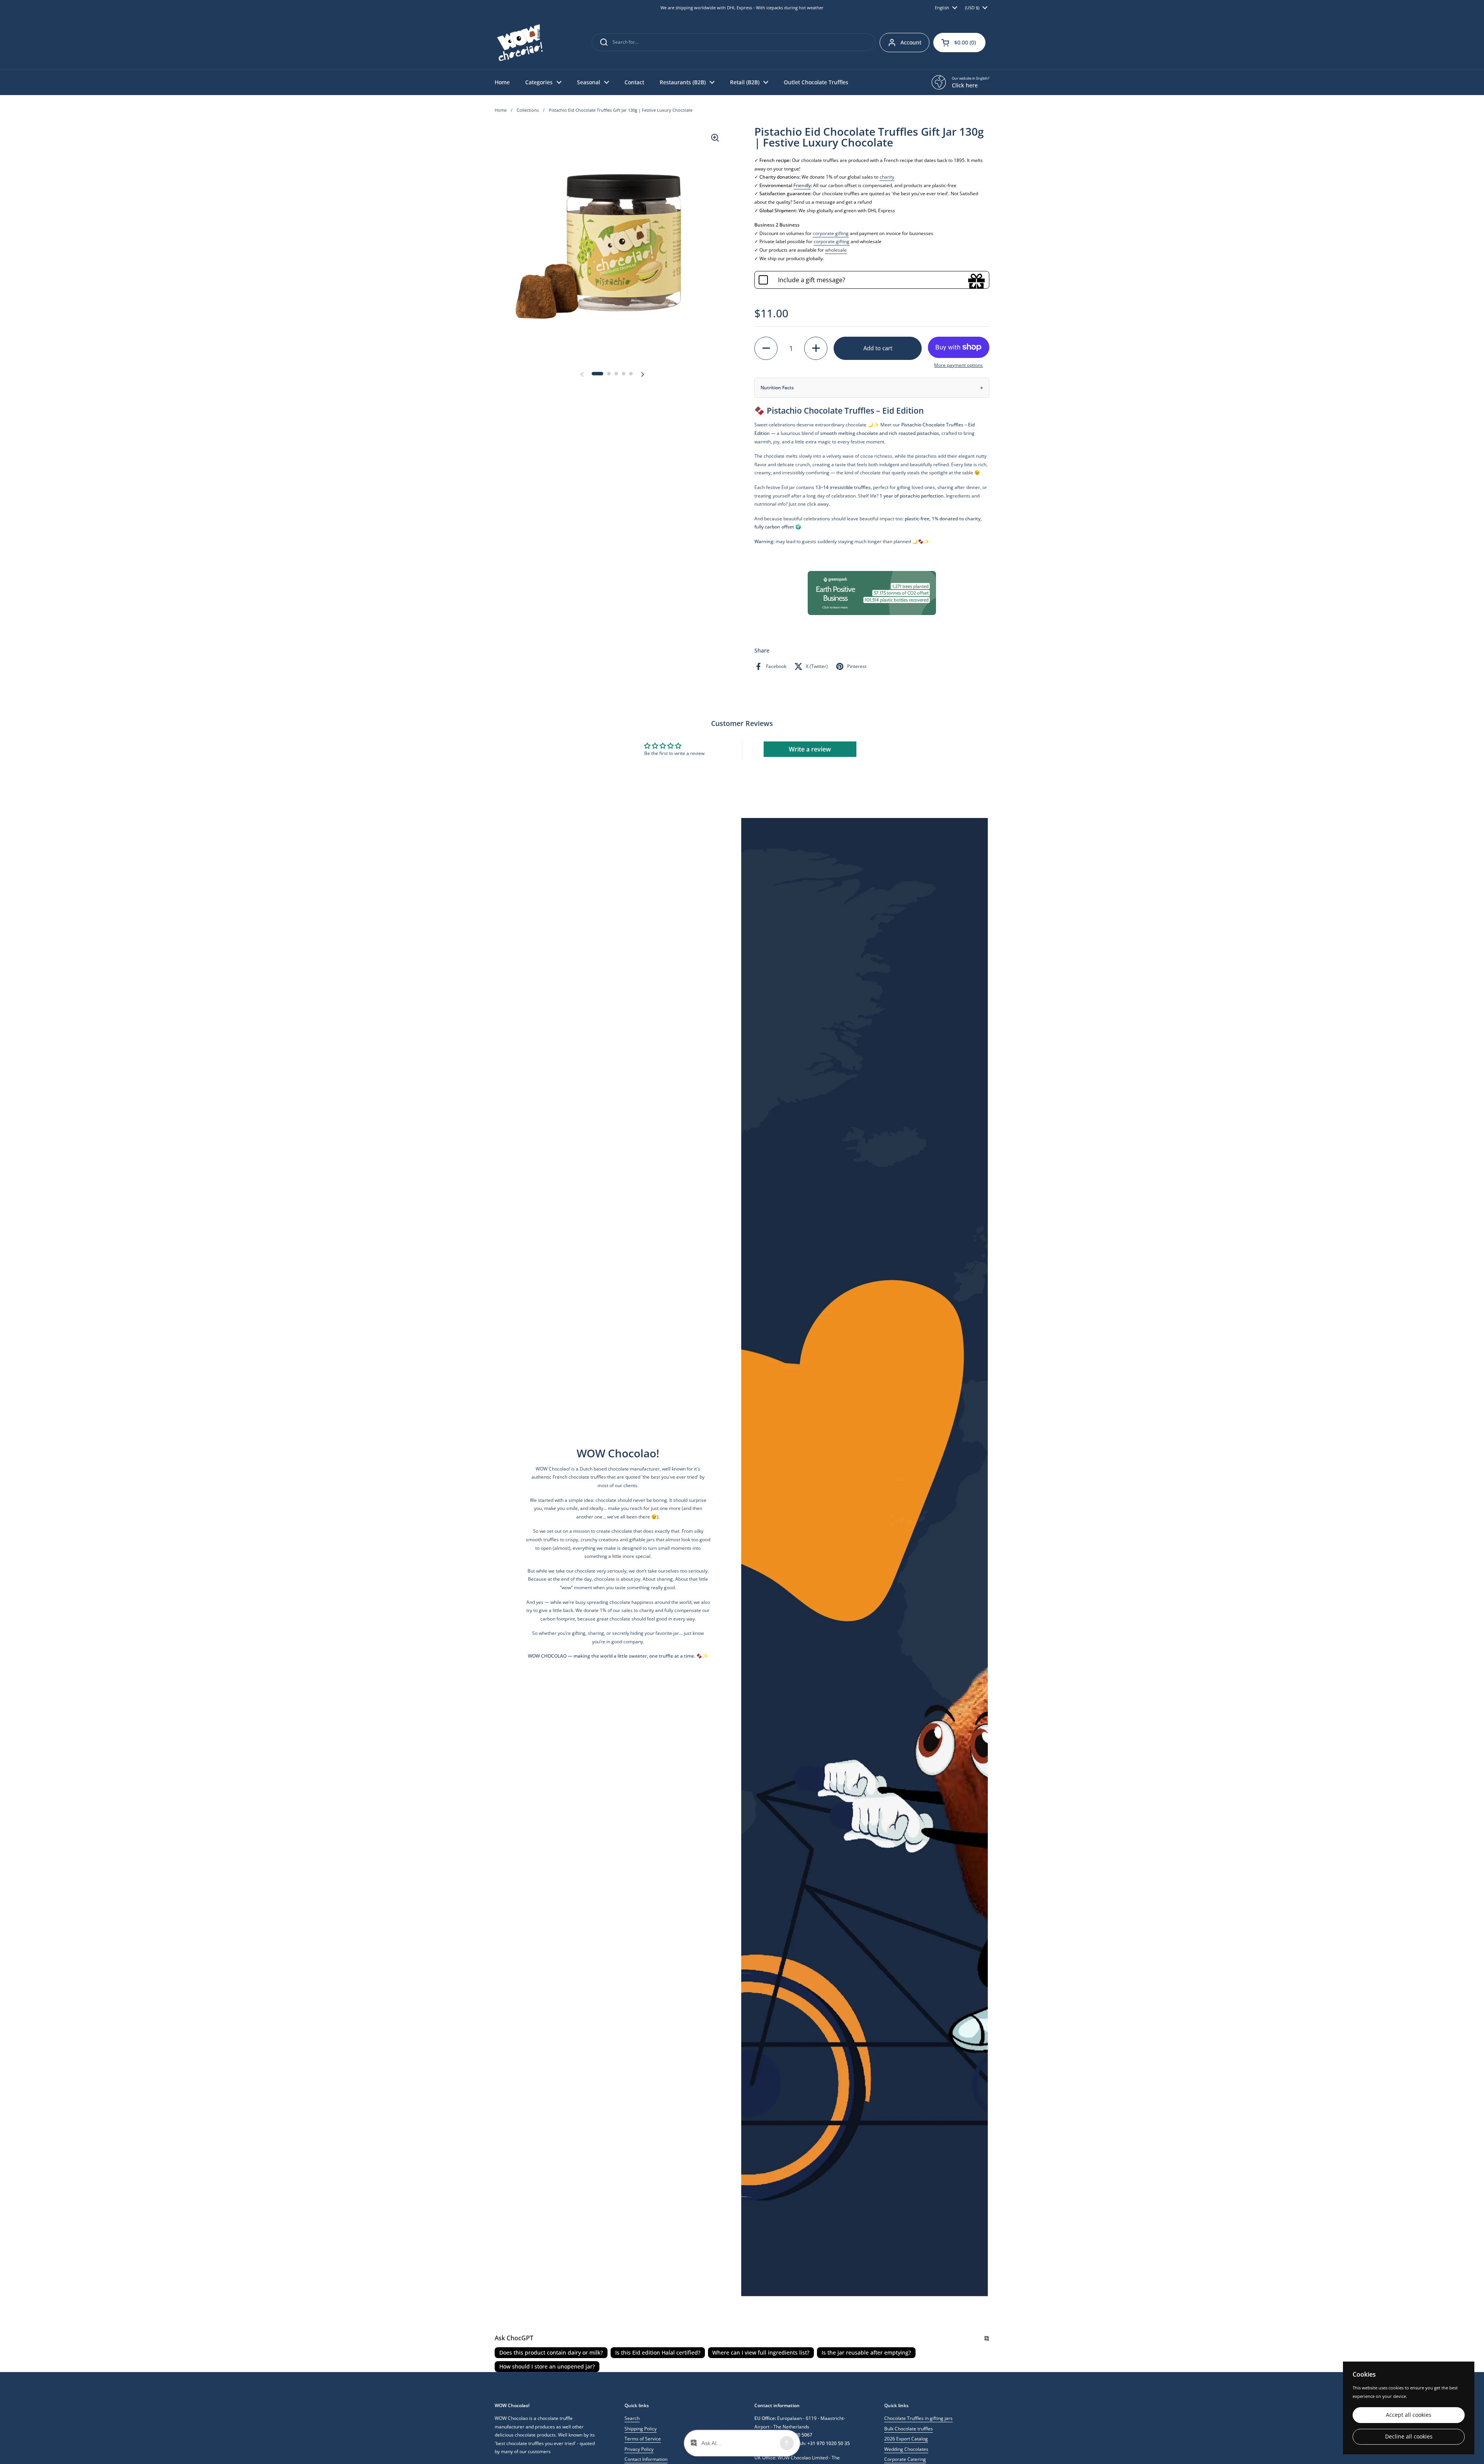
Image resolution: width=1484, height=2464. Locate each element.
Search (632, 2418)
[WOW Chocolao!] (520, 43)
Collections (528, 110)
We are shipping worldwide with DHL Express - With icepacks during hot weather (742, 8)
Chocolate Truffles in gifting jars (918, 2418)
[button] (959, 43)
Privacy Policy (639, 2449)
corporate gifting (831, 233)
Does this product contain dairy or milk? (551, 2352)
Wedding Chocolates (906, 2449)
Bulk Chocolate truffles (909, 2429)
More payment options (958, 365)
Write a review (810, 749)
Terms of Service (643, 2439)
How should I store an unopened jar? (547, 2366)
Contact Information (646, 2459)
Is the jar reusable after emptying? (866, 2352)
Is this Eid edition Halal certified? (658, 2352)
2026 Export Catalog (906, 2439)
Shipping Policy (641, 2429)
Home (501, 110)
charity (887, 177)
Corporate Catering (905, 2459)
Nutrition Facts (777, 388)
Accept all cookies (1409, 2415)
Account (911, 42)
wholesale (836, 250)
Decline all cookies (1409, 2437)
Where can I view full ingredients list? (761, 2352)
